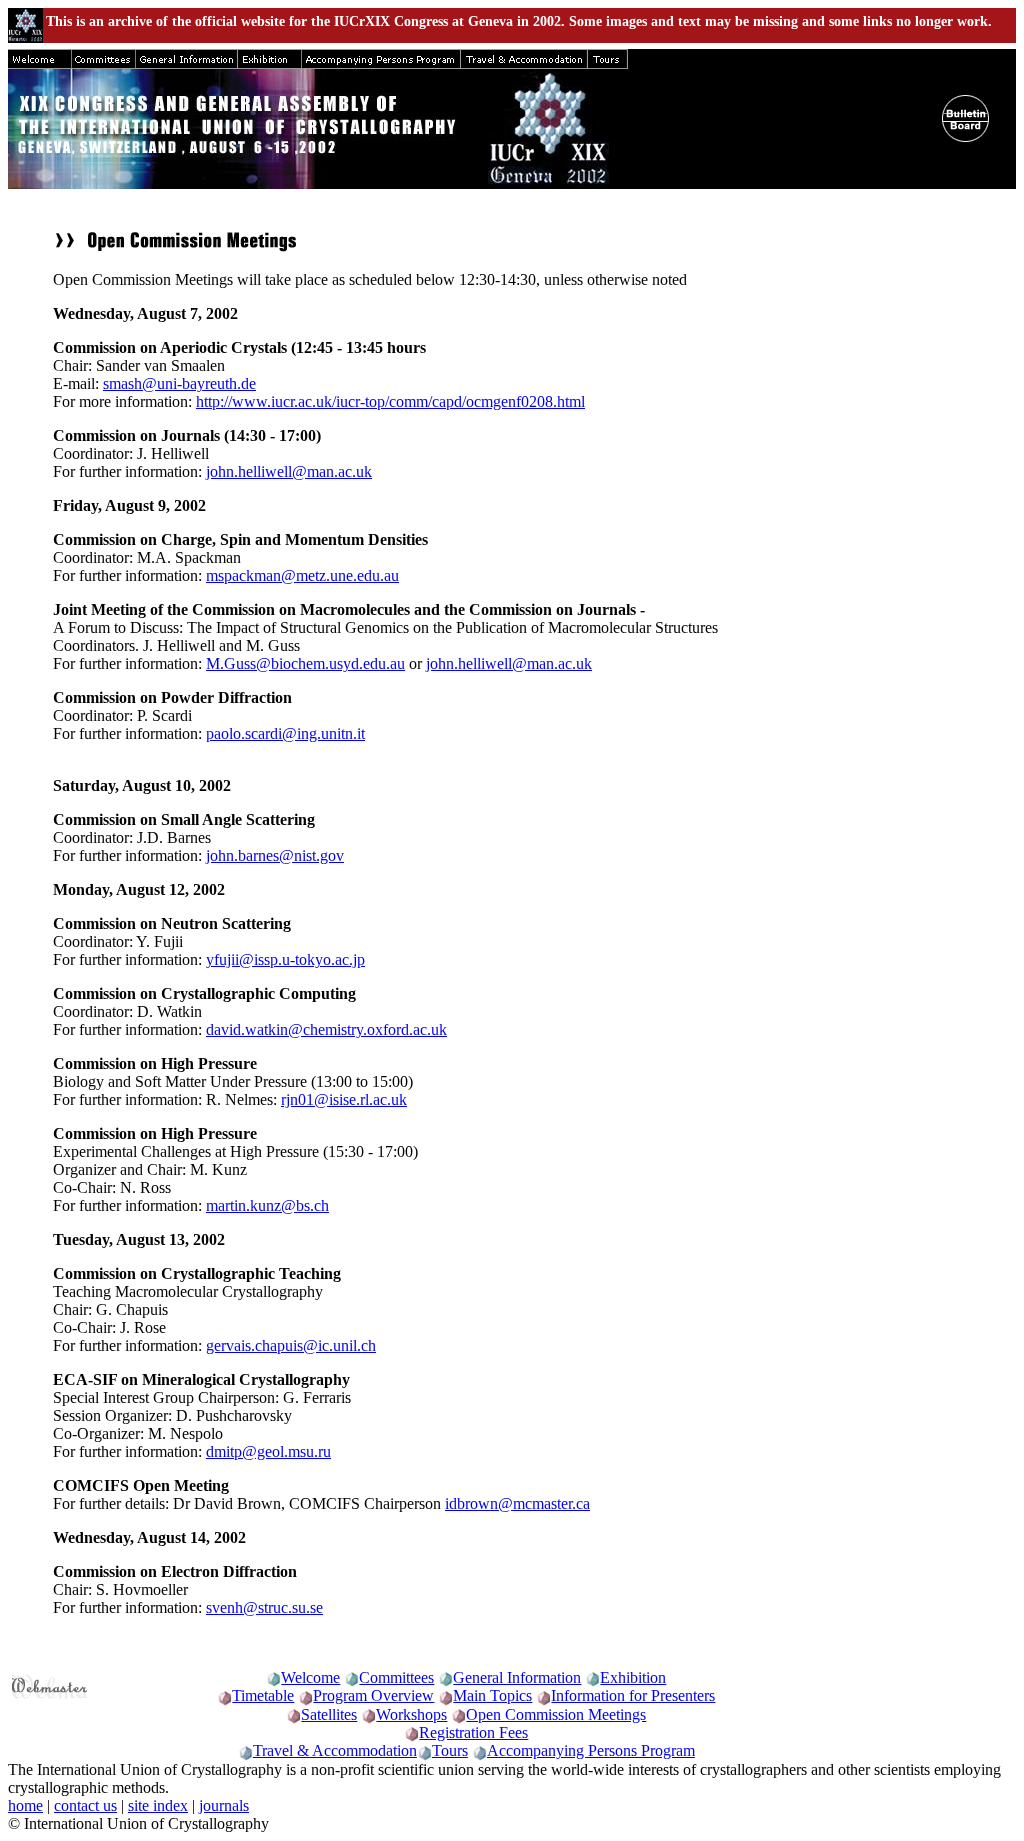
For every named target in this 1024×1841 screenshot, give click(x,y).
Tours (450, 1750)
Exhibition (633, 1677)
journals (224, 1805)
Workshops (411, 1714)
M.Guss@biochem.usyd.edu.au (305, 663)
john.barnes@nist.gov (275, 855)
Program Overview (373, 1695)
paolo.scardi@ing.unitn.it (285, 733)
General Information (517, 1677)
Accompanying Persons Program (591, 1750)
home (25, 1805)
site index (158, 1805)
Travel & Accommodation (335, 1750)
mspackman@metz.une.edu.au (302, 575)
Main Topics (492, 1695)
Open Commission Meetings (556, 1714)
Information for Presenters (633, 1695)
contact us (85, 1805)
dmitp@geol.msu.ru (268, 1451)
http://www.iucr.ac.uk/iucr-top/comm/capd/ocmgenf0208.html (390, 401)
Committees (396, 1677)
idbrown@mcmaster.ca (517, 1503)
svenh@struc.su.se (264, 1607)
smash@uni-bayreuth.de (179, 383)
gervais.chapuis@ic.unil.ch (291, 1345)
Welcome (310, 1677)
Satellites (329, 1714)
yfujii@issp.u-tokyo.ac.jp (285, 959)
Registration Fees (473, 1732)
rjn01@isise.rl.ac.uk (344, 1099)
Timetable (263, 1695)
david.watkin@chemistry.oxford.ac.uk (326, 1029)
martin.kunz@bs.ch (267, 1205)
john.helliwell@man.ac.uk (289, 471)
